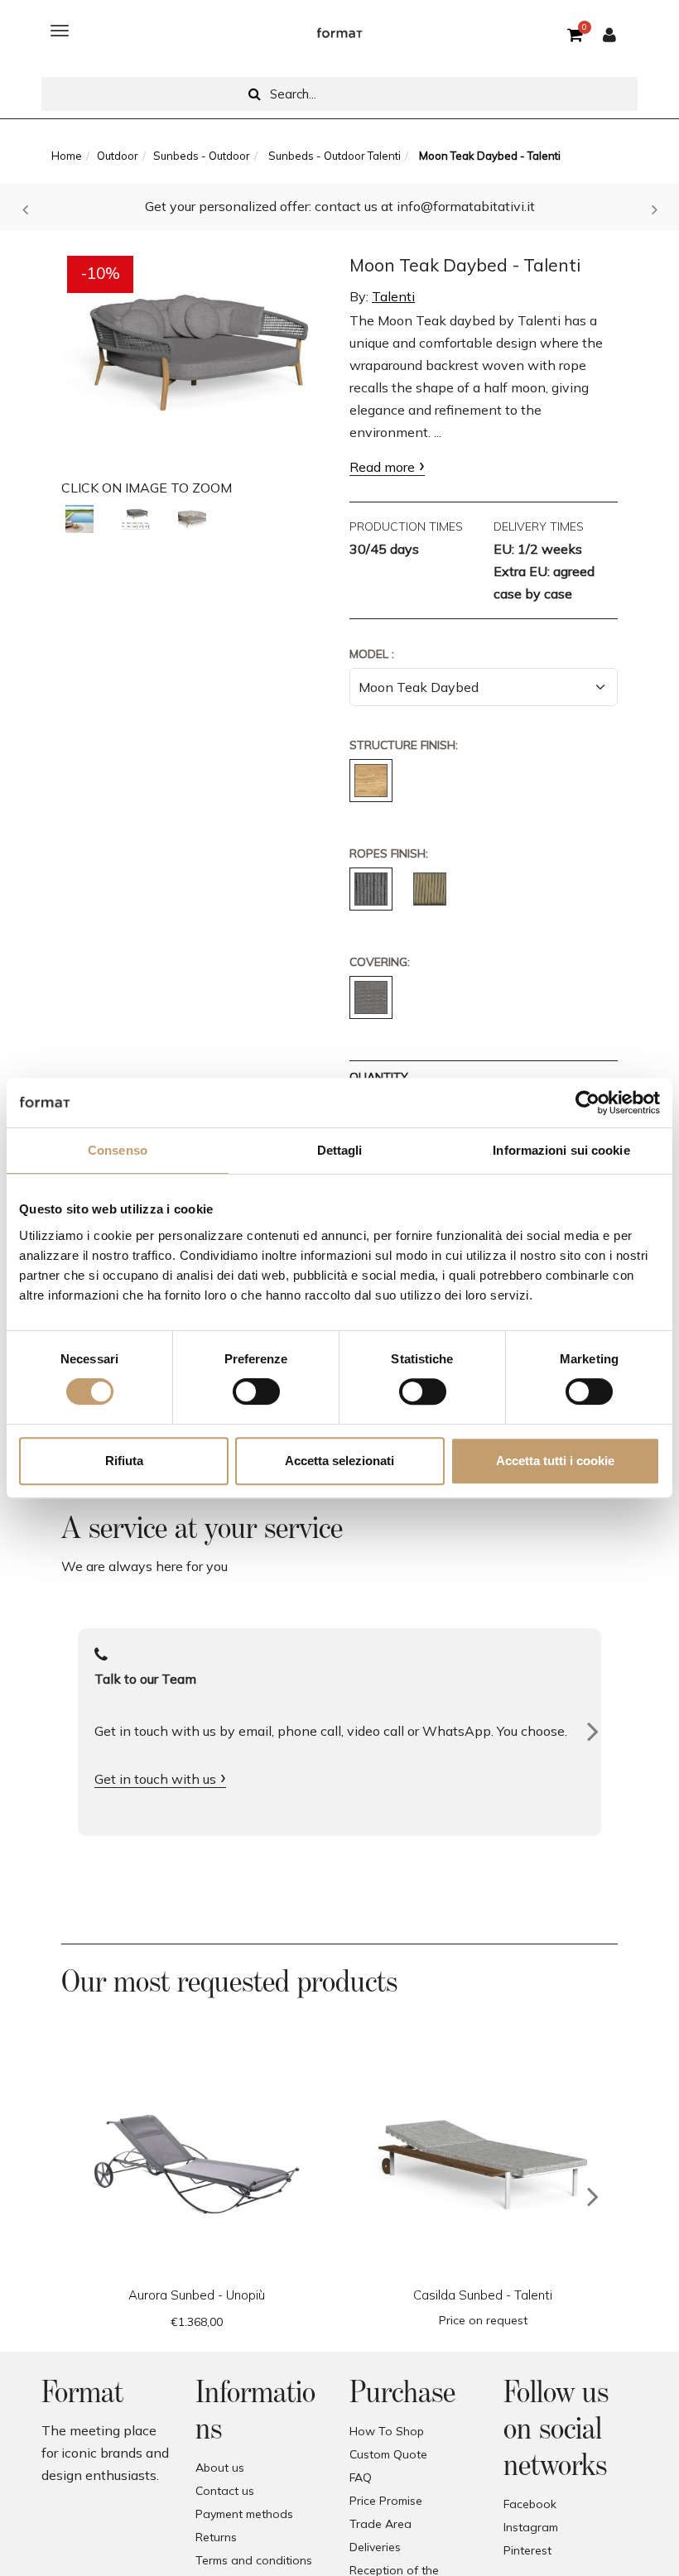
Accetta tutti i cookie (555, 1461)
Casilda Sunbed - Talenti (483, 2295)
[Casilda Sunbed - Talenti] (483, 2165)
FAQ (361, 2477)
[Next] (593, 1732)
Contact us (225, 2491)
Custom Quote (388, 2454)
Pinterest (527, 2550)
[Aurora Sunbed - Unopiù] (196, 2165)
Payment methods (244, 2514)
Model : (372, 654)
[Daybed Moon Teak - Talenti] (79, 519)
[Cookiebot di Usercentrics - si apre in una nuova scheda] (588, 1103)
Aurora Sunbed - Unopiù (197, 2295)
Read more (382, 467)
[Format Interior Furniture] (339, 31)
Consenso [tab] (118, 1150)
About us (220, 2468)
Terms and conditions (254, 2560)
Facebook (530, 2504)
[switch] (256, 1391)
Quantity (379, 1077)
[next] (593, 2197)
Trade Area (380, 2524)
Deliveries (375, 2547)
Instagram (531, 2527)
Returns (216, 2537)
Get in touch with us (155, 1779)
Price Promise (386, 2501)
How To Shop (387, 2431)
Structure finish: (404, 745)
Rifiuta (124, 1461)
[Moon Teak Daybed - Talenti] (195, 353)
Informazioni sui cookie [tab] (561, 1150)
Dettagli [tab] (340, 1150)
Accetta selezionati (339, 1461)
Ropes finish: (389, 853)
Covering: (380, 962)
